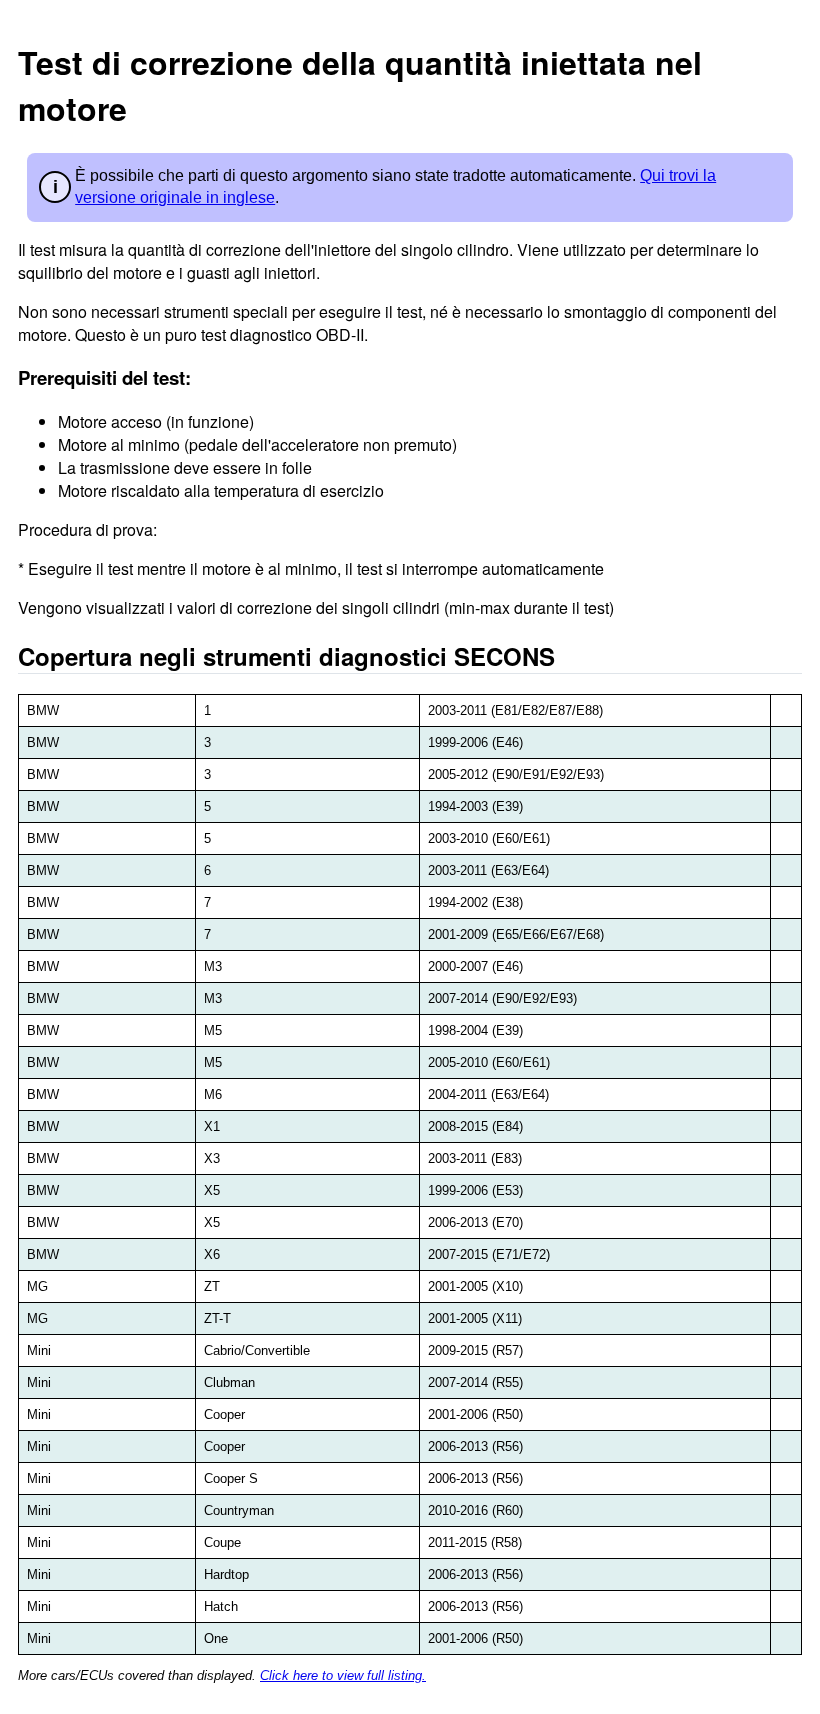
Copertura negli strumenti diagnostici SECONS (286, 656)
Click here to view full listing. (343, 1675)
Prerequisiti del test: (104, 377)
